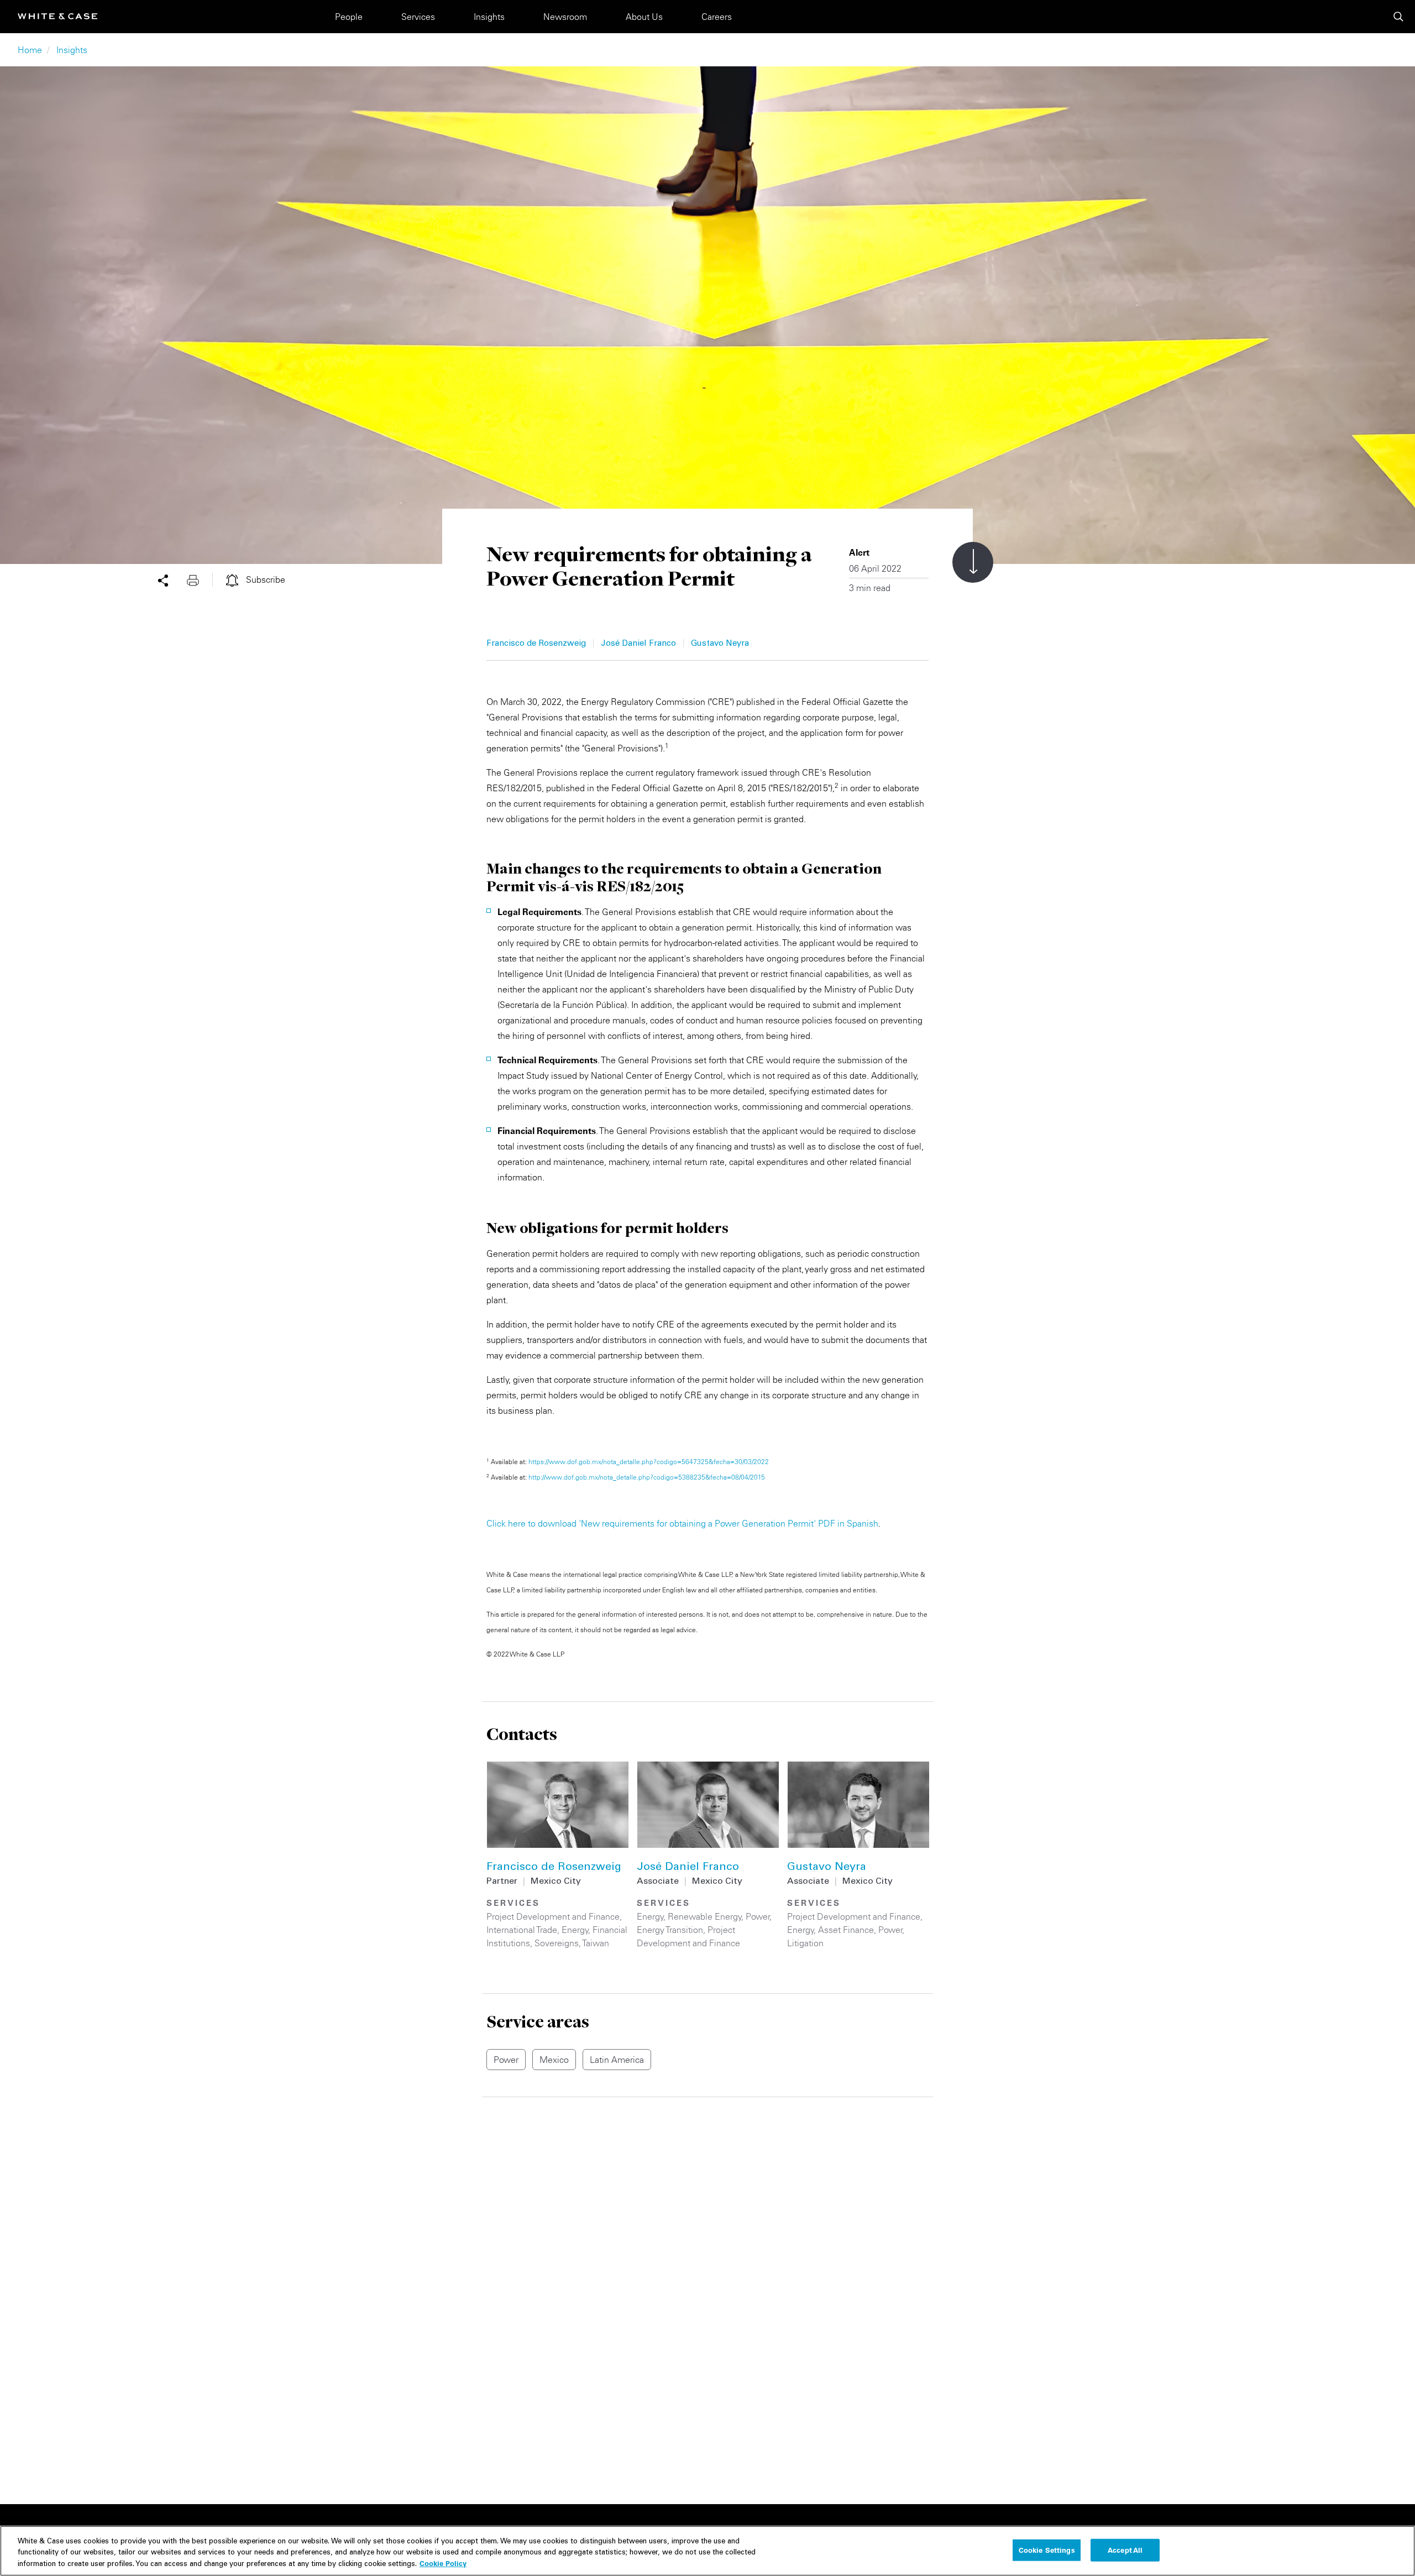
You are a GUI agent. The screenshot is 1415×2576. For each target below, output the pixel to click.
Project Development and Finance (553, 1916)
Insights (489, 17)
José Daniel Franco (638, 644)
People (349, 17)
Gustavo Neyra (720, 644)
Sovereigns (557, 1943)
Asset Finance (846, 1930)
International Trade (522, 1930)
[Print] (200, 579)
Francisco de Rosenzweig (536, 644)
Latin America (617, 2060)
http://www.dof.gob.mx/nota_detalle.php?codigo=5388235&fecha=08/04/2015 (647, 1477)
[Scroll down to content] (973, 562)
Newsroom (565, 17)
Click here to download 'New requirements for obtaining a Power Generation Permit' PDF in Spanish (682, 1523)
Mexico (554, 2060)
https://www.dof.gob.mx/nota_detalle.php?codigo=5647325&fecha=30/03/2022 (649, 1462)
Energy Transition (670, 1930)
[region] (707, 2551)
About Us (644, 17)
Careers (717, 17)
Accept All (1125, 2549)
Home (30, 50)
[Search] (1398, 17)
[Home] (57, 16)
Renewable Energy (705, 1916)
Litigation (805, 1943)
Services (418, 17)
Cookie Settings (1047, 2549)
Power (758, 1916)
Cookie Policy (443, 2563)
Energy (575, 1930)
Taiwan (596, 1943)
